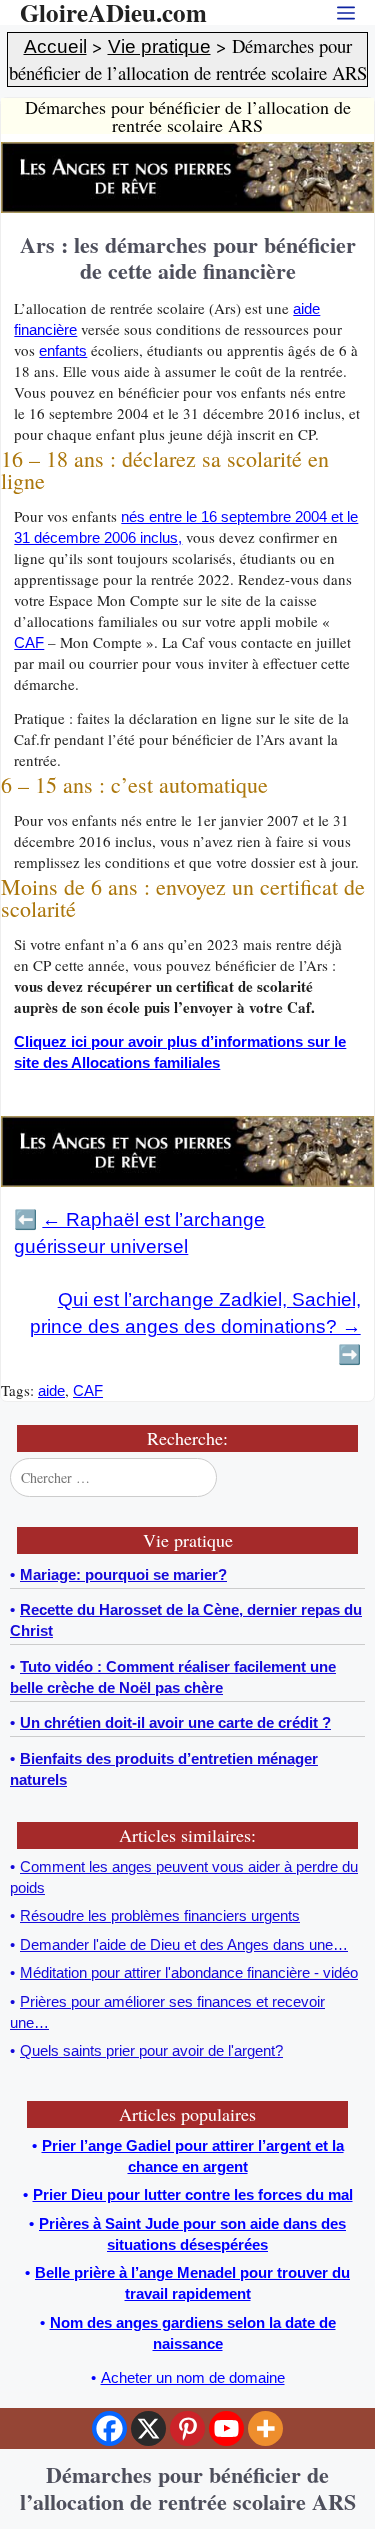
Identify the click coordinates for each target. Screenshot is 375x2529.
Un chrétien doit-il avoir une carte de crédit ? (175, 1722)
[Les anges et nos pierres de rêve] (187, 207)
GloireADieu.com (113, 12)
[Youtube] (226, 2428)
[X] (148, 2428)
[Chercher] (348, 1478)
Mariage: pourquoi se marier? (123, 1574)
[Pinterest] (187, 2428)
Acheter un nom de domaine (193, 2377)
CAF (29, 642)
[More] (265, 2428)
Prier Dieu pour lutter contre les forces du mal (193, 2194)
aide (51, 1390)
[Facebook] (109, 2428)
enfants (63, 350)
